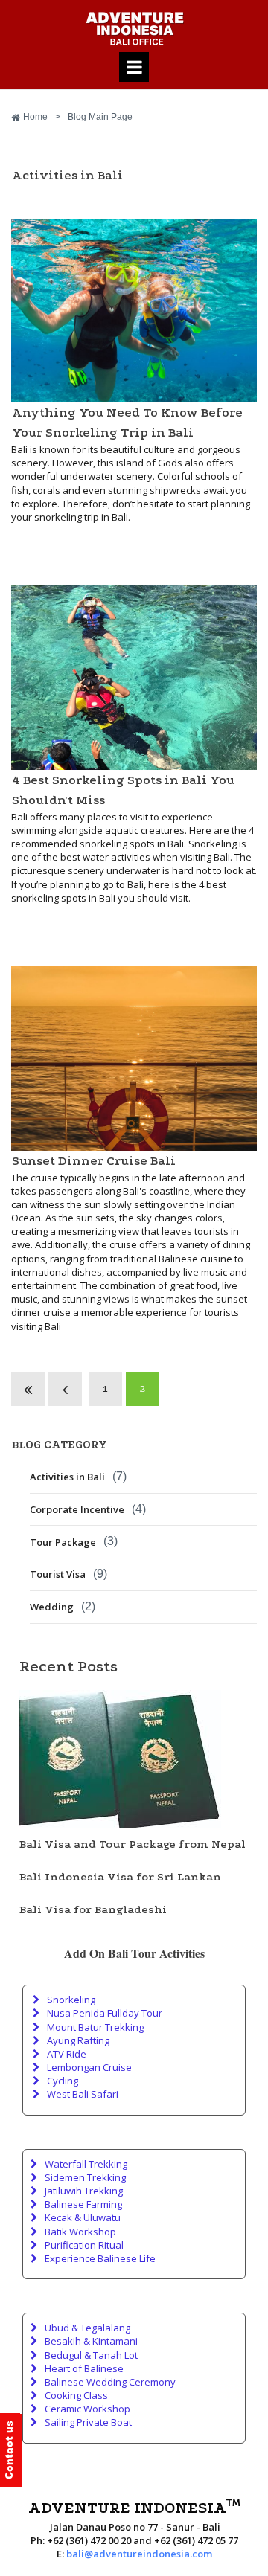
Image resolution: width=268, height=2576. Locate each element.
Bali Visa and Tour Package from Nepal (133, 1844)
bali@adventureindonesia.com (139, 2554)
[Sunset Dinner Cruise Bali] (134, 1059)
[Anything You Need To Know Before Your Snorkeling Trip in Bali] (134, 311)
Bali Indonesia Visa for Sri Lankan (120, 1877)
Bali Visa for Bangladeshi (93, 1909)
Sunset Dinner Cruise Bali (94, 1161)
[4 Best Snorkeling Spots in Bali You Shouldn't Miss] (134, 678)
